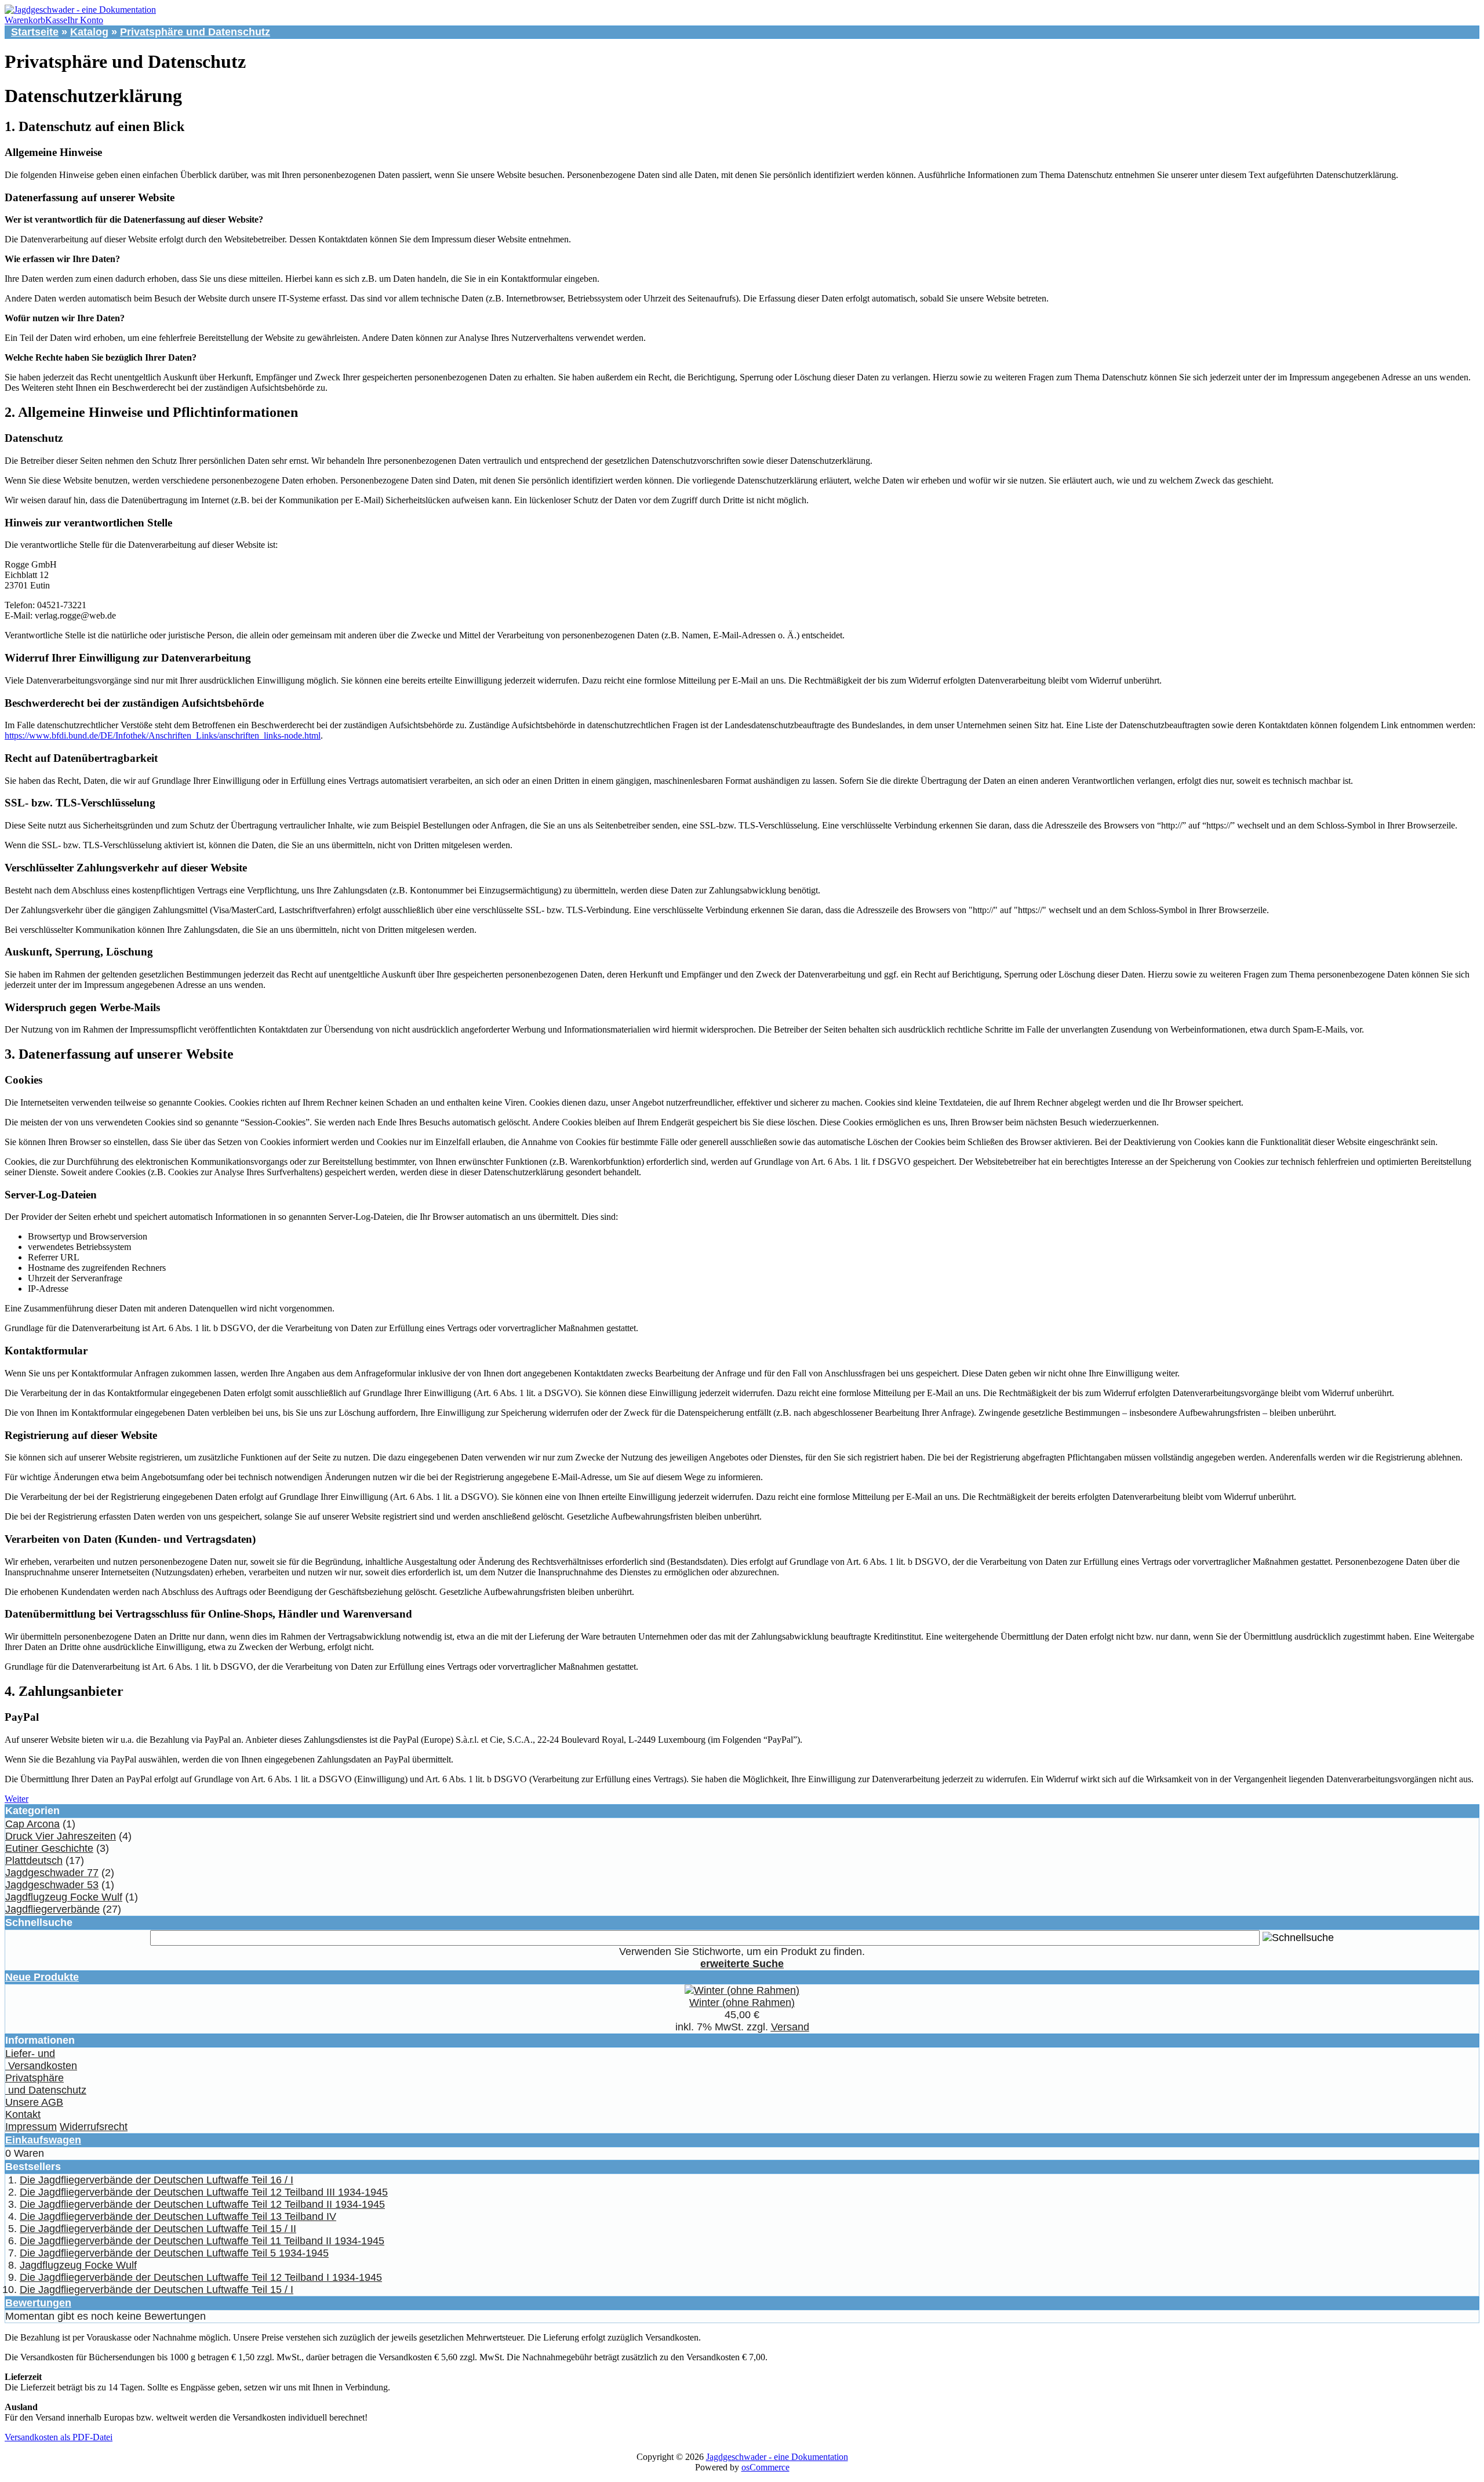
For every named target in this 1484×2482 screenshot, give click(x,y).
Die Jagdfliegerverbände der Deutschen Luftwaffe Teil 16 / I (157, 2180)
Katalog (89, 32)
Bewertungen (38, 2303)
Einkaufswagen (43, 2140)
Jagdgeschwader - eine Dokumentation (777, 2457)
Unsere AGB (34, 2102)
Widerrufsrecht (94, 2127)
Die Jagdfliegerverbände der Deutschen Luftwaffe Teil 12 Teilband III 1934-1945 (204, 2192)
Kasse (56, 20)
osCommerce (765, 2467)
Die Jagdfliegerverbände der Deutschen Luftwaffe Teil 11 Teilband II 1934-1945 (202, 2241)
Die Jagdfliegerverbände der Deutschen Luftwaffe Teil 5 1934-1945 (174, 2253)
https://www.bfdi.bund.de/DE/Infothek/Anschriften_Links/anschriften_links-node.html (163, 735)
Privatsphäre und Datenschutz (195, 32)
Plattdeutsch (34, 1860)
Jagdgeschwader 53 (52, 1885)
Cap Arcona (32, 1824)
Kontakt (23, 2114)
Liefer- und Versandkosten (41, 2060)
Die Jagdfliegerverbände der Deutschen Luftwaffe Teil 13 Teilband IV (178, 2216)
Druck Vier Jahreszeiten (61, 1836)
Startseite (35, 32)
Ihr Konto (85, 20)
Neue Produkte (42, 1977)
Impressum (31, 2127)
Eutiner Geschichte (49, 1848)
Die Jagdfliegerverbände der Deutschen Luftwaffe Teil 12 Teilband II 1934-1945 (202, 2204)
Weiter (17, 1799)
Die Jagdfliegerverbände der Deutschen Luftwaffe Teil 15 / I (157, 2290)
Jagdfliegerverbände (52, 1909)
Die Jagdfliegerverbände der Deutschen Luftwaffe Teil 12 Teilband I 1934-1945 (201, 2277)
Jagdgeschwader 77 (52, 1873)
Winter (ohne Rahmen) (742, 2003)
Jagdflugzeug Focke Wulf (64, 1897)
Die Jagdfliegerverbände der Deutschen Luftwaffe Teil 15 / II (158, 2229)
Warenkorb (25, 20)
